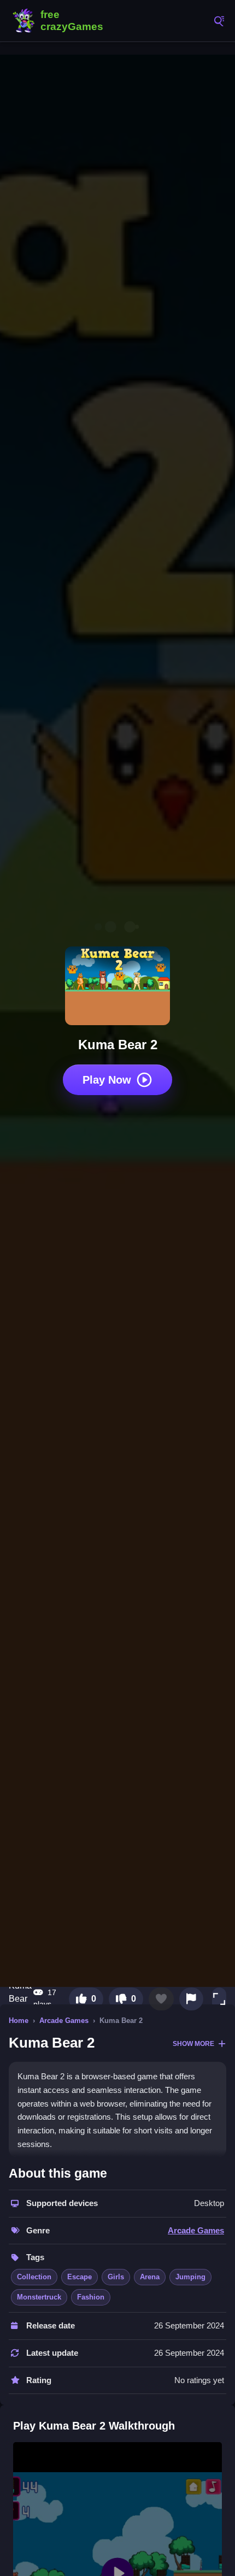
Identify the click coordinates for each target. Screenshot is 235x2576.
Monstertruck (39, 2297)
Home (19, 2021)
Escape (80, 2277)
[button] (219, 1999)
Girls (116, 2277)
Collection (34, 2277)
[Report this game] (191, 1999)
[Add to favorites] (161, 1999)
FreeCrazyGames (60, 21)
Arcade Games (64, 2021)
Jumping (190, 2277)
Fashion (91, 2297)
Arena (150, 2277)
